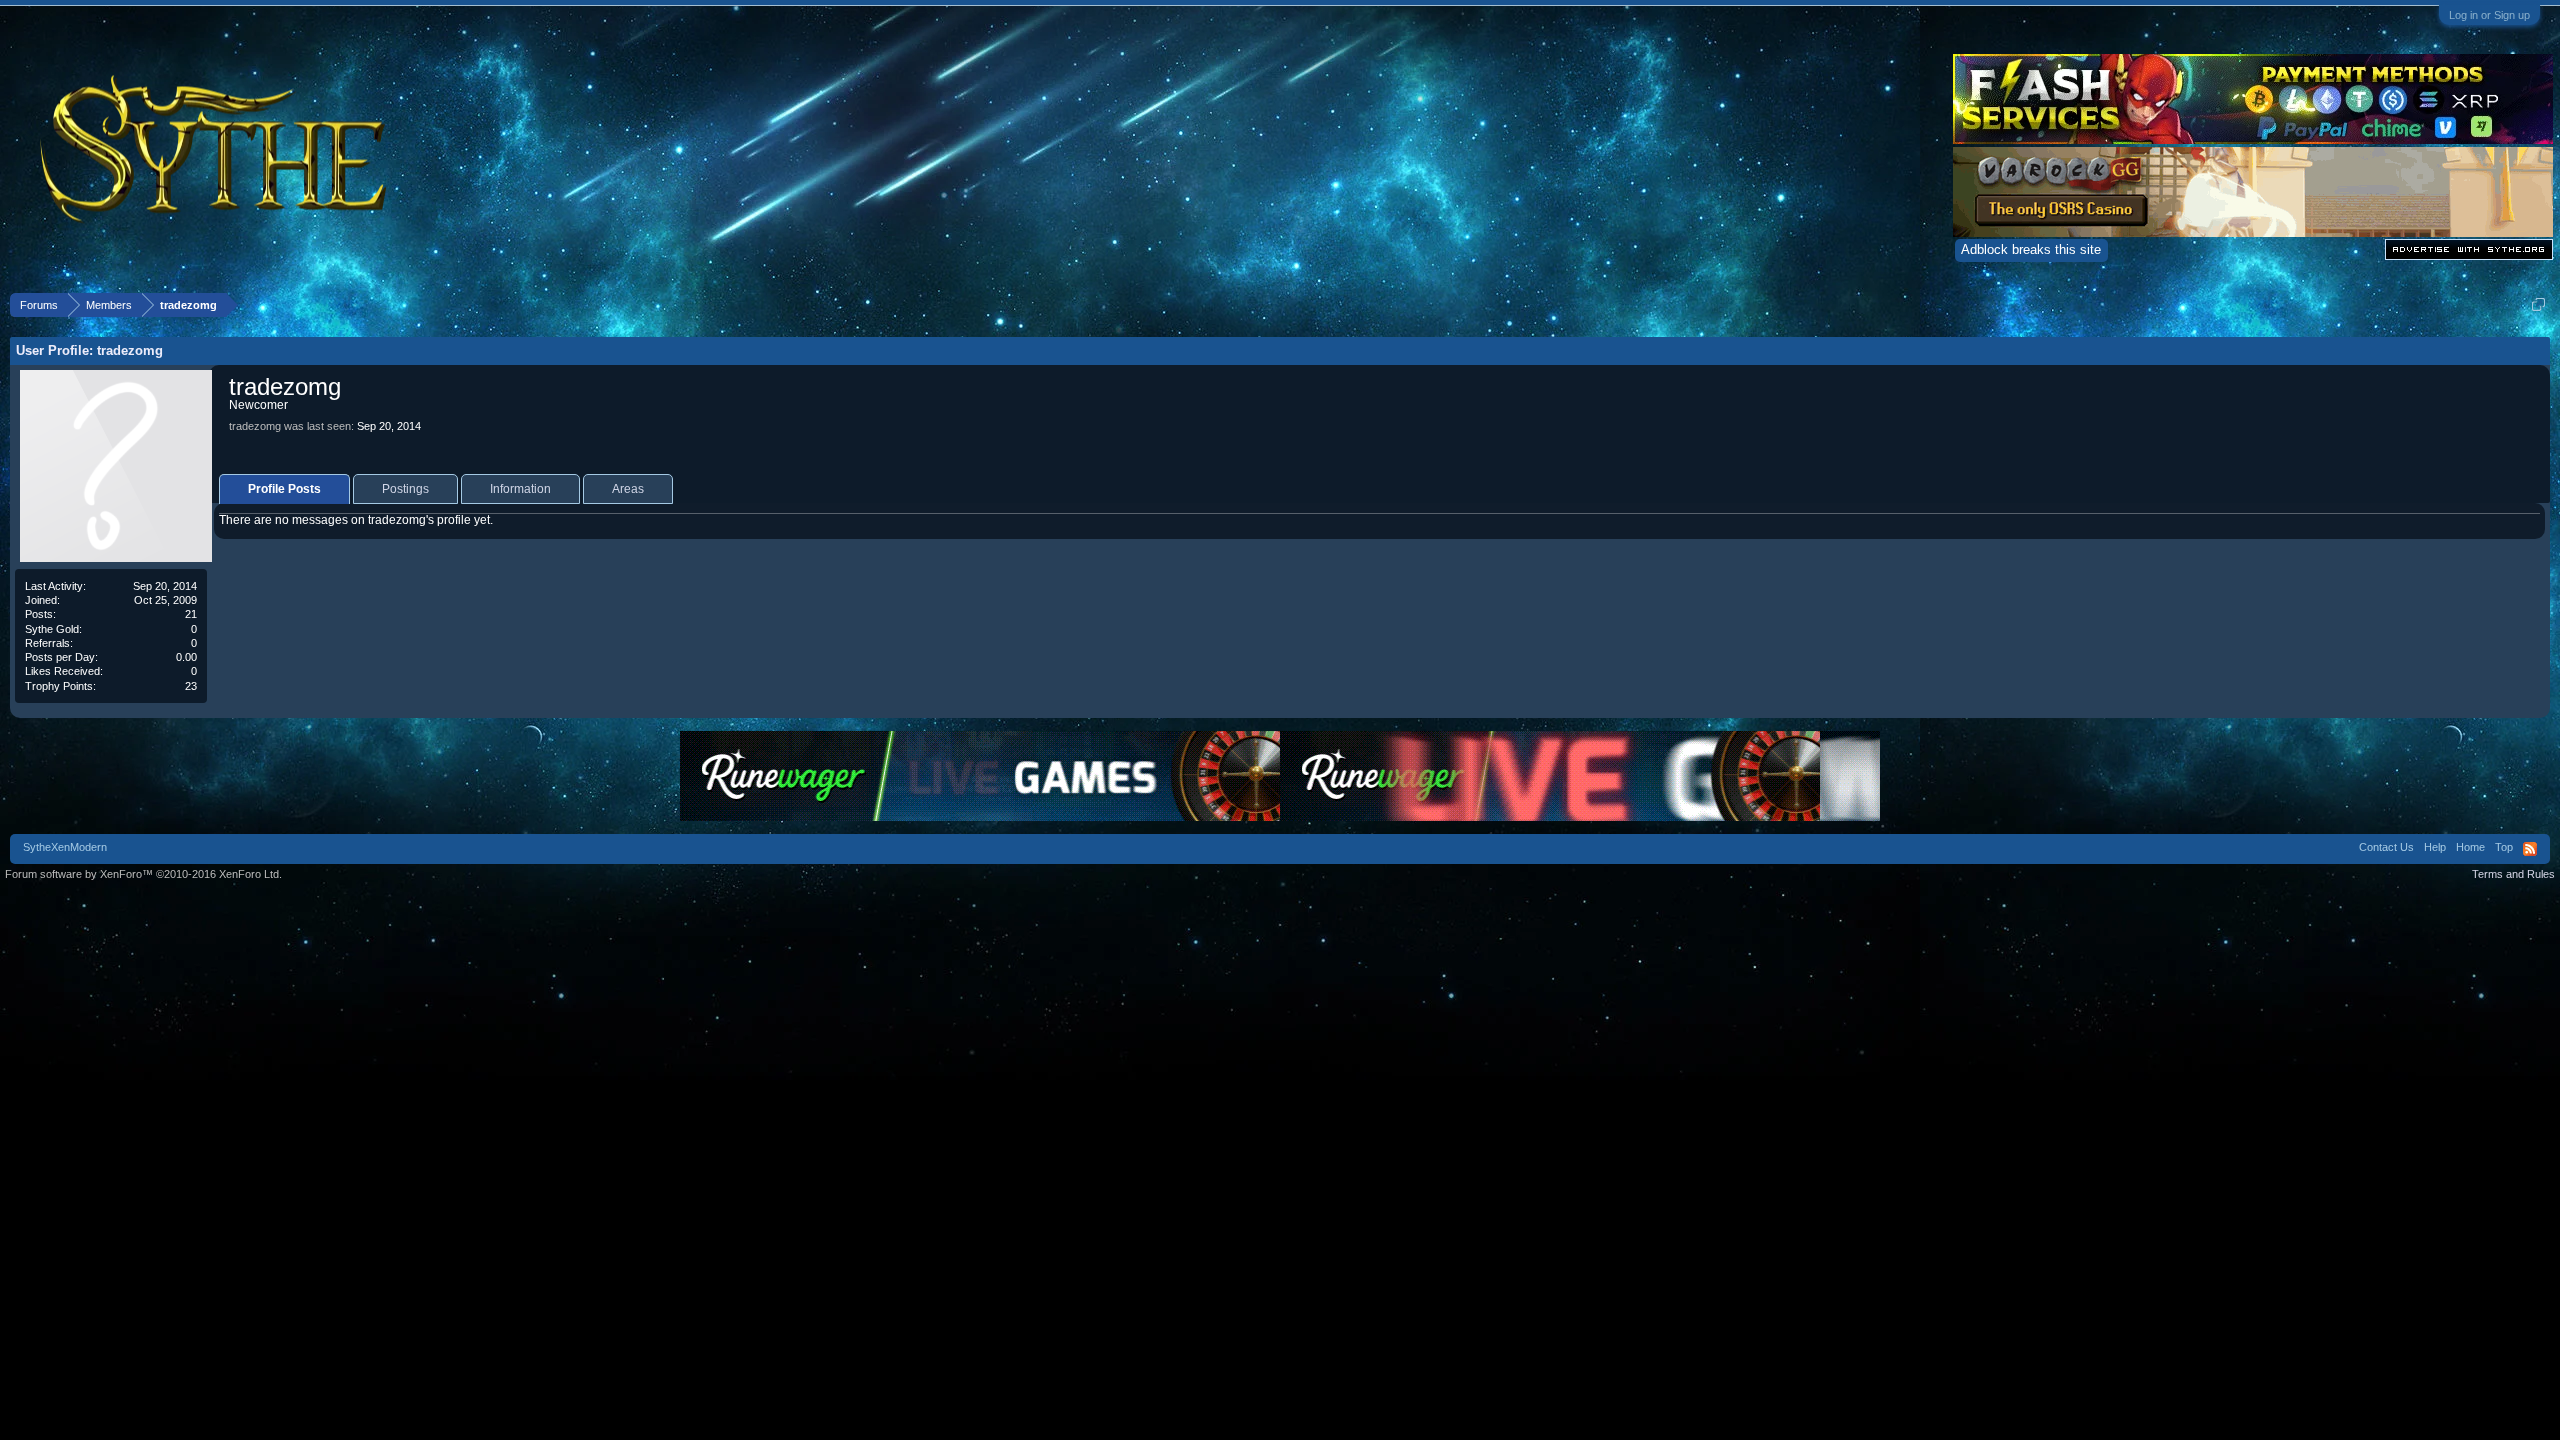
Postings (405, 489)
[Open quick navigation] (2538, 304)
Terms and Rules (2513, 874)
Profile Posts (284, 489)
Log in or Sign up (2489, 15)
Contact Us (2386, 847)
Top (2504, 847)
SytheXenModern (65, 847)
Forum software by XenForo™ (143, 874)
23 (191, 686)
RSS (2530, 849)
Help (2435, 847)
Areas (628, 489)
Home (2470, 847)
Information (520, 489)
